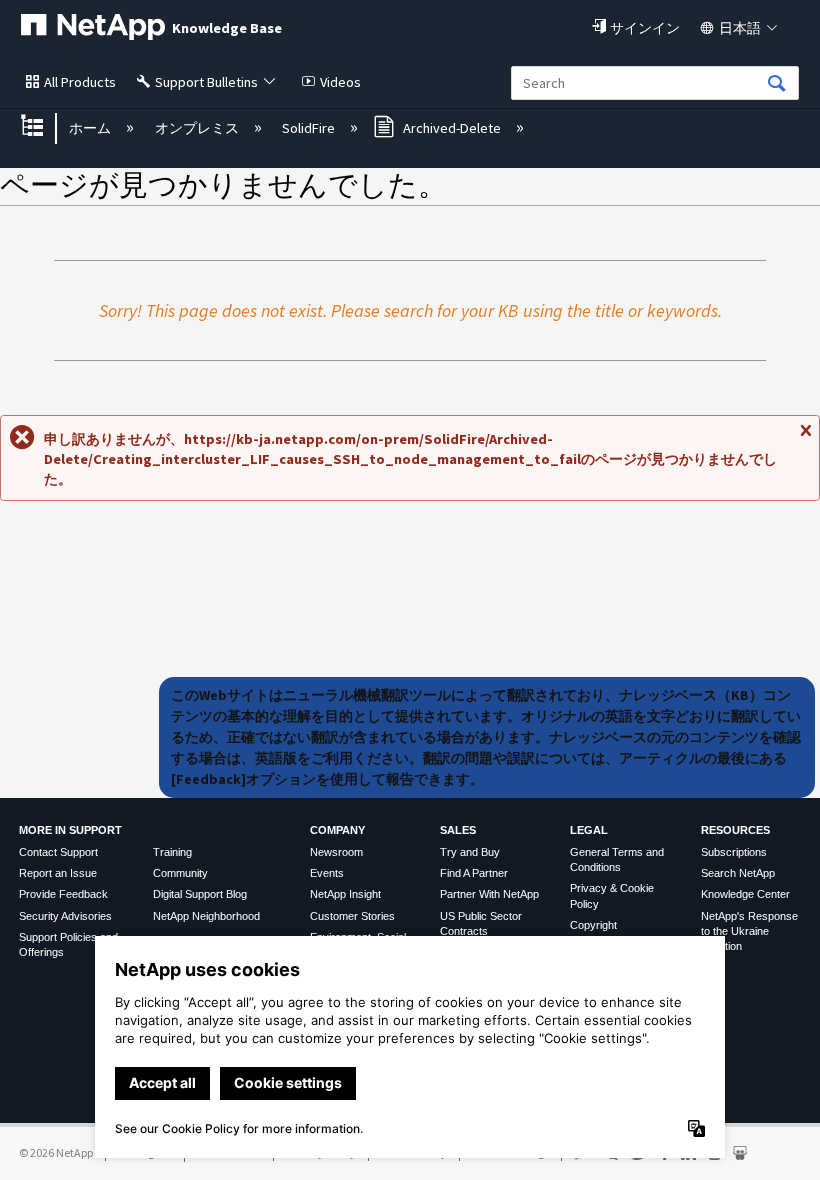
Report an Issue (58, 873)
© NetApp (56, 1152)
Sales (458, 830)
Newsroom (336, 852)
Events (327, 873)
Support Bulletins (206, 82)
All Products (80, 82)
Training (172, 852)
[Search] (777, 84)
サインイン (645, 28)
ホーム (91, 128)
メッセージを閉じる (805, 438)
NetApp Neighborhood (206, 916)
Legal (589, 830)
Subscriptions (734, 852)
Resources (735, 830)
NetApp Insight (345, 894)
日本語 (740, 28)
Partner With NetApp (489, 894)
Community (180, 873)
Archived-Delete (452, 128)
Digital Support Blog (200, 894)
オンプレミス (198, 128)
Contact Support (58, 852)
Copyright (593, 925)
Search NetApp (738, 873)
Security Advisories (65, 916)
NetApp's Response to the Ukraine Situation (749, 931)
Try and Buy (470, 852)
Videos (340, 82)
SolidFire (310, 128)
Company (337, 830)
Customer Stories (352, 916)
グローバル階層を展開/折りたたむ (45, 127)
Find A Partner (474, 873)
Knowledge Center (745, 894)
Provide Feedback (63, 894)
